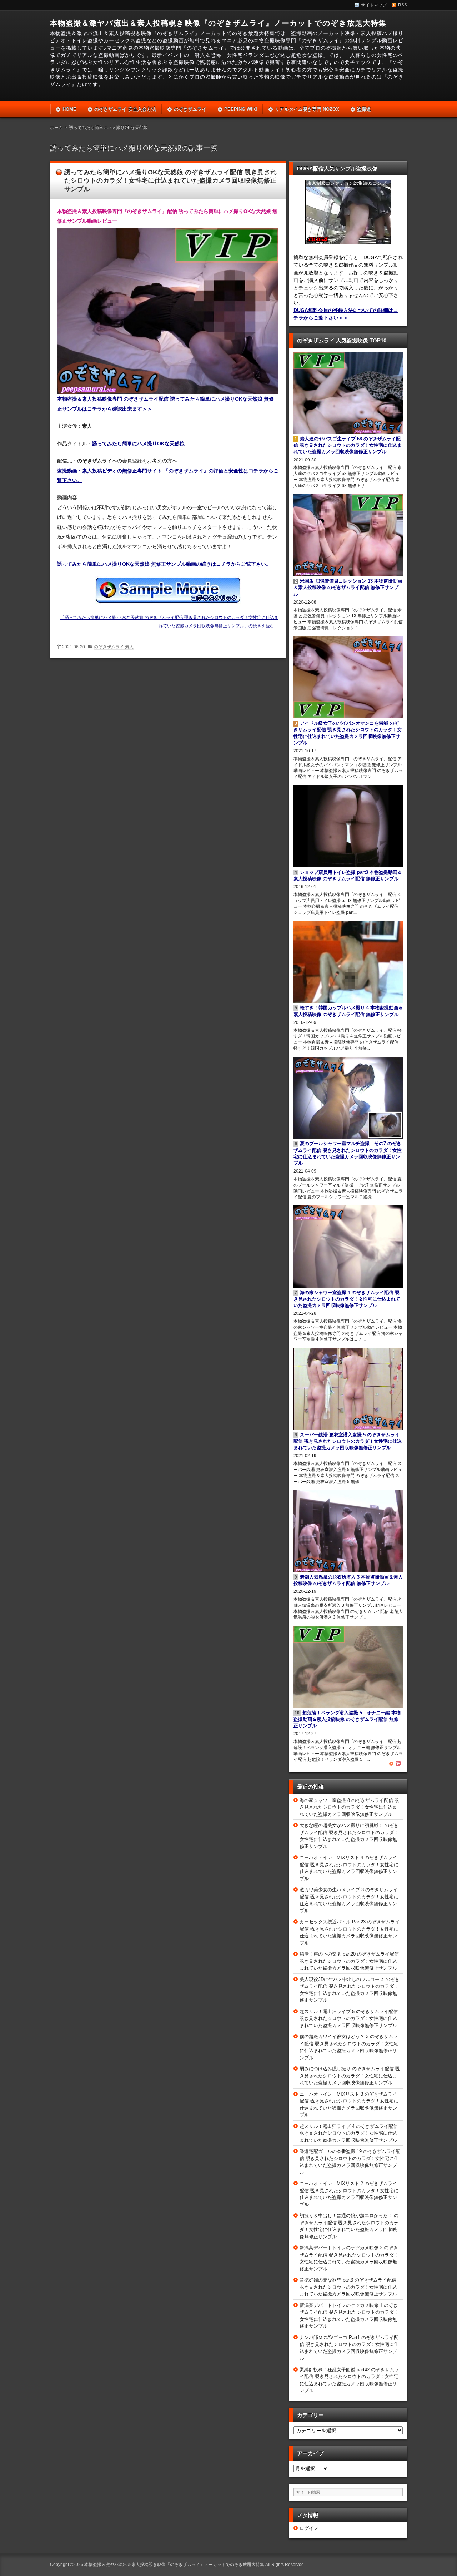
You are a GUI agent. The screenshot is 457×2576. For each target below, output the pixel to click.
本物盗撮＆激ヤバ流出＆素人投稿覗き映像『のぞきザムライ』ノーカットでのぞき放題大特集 (218, 23)
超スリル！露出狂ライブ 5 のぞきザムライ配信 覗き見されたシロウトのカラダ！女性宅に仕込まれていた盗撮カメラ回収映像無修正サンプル (349, 2018)
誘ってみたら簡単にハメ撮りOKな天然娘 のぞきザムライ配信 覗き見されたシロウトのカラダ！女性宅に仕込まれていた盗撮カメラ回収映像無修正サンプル (170, 181)
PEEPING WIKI (241, 109)
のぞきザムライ (190, 109)
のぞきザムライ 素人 (114, 647)
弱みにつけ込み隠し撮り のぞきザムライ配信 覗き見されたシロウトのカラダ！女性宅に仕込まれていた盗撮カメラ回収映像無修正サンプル (350, 2076)
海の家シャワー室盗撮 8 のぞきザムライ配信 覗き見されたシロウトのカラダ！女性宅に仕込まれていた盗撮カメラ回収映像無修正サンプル (349, 1807)
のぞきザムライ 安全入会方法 (125, 109)
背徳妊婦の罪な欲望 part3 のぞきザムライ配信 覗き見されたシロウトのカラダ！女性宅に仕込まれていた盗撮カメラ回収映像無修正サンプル (348, 2287)
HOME (69, 109)
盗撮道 (364, 109)
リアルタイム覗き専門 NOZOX (307, 109)
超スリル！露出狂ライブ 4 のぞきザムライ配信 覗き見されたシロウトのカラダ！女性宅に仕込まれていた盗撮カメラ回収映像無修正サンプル (349, 2133)
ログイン (309, 2528)
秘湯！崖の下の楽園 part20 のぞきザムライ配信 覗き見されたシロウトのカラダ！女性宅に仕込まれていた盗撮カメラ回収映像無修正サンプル (349, 1961)
